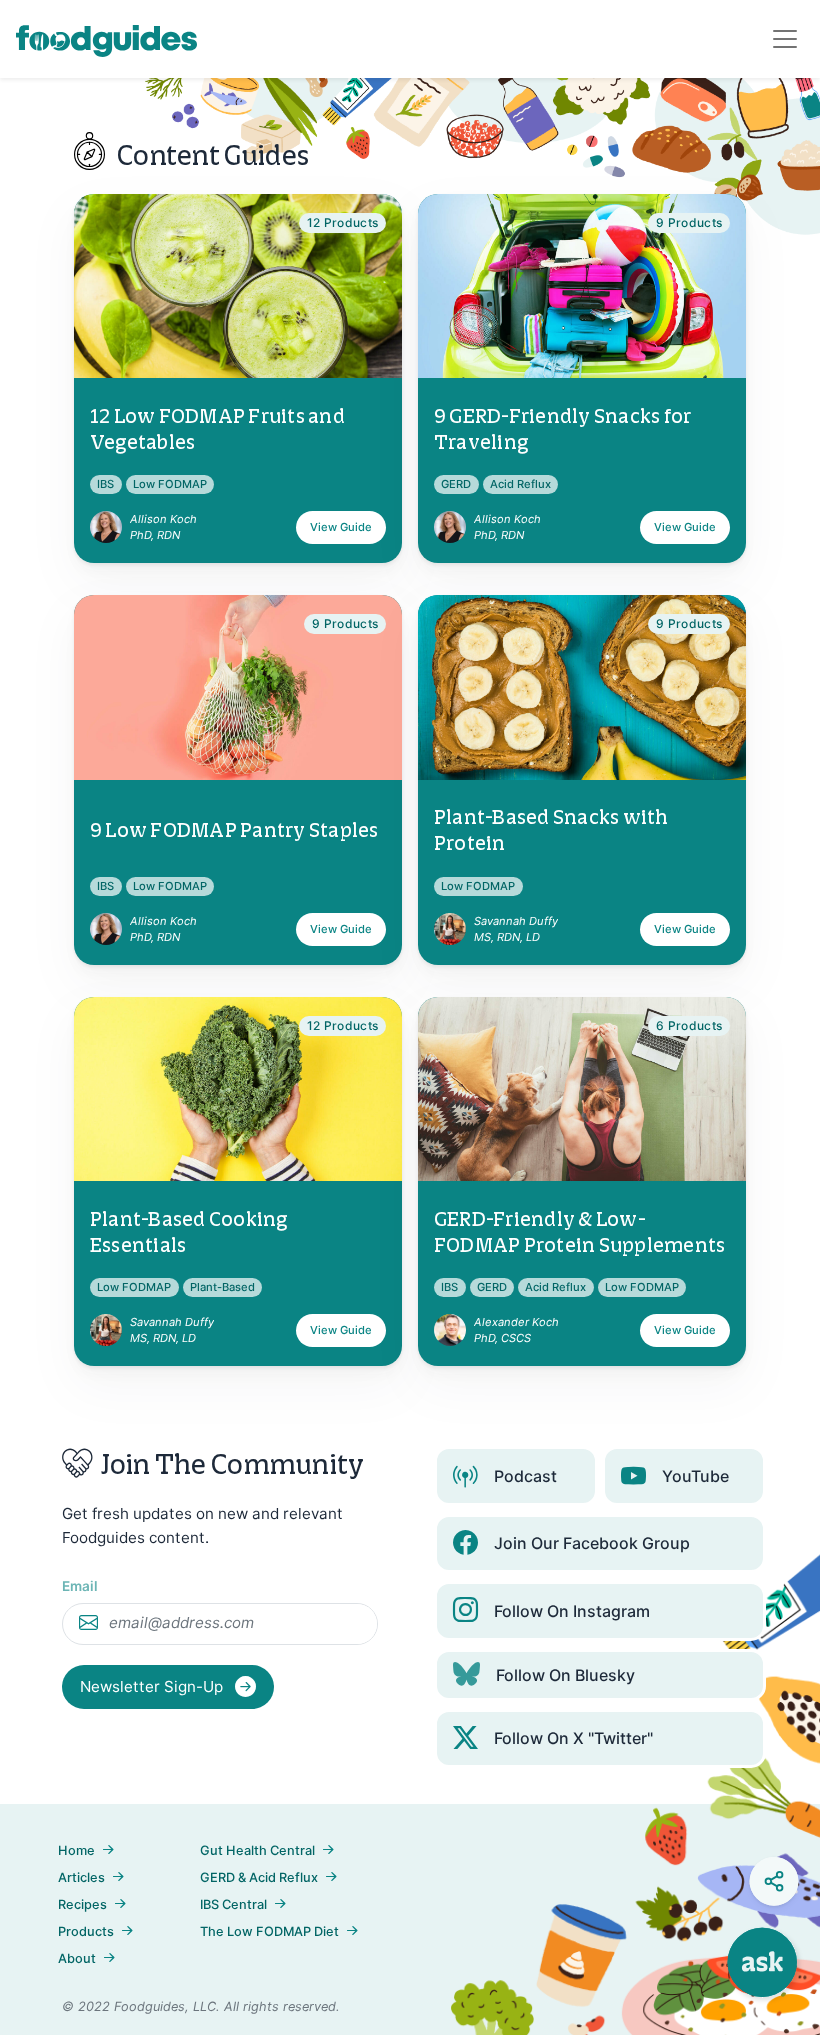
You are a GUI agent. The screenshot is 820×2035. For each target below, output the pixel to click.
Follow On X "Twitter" (573, 1738)
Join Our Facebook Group (592, 1543)
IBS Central (233, 1904)
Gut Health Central (257, 1850)
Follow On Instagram (572, 1611)
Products (86, 1931)
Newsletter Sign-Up (153, 1686)
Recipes (82, 1904)
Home (76, 1850)
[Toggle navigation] (785, 39)
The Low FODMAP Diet (269, 1931)
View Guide (341, 527)
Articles (81, 1877)
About (77, 1958)
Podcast (525, 1476)
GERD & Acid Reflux (259, 1877)
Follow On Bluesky (565, 1675)
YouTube (695, 1476)
